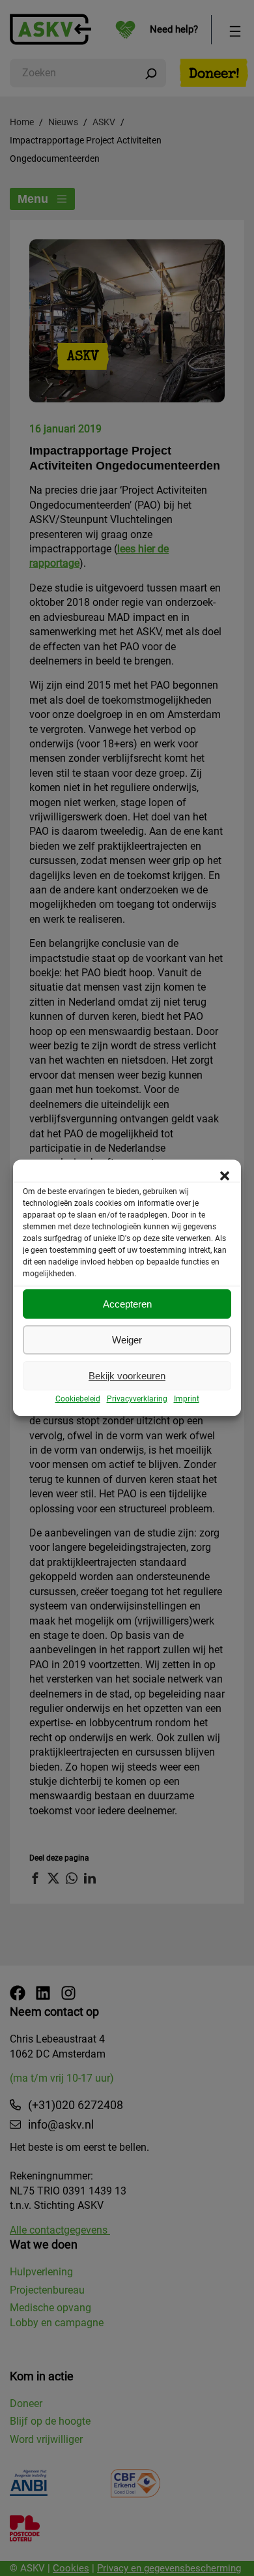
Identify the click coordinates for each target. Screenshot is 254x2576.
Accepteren (127, 1304)
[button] (225, 1176)
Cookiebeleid (78, 1399)
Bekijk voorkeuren (127, 1376)
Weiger (127, 1340)
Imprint (187, 1399)
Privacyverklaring (137, 1399)
